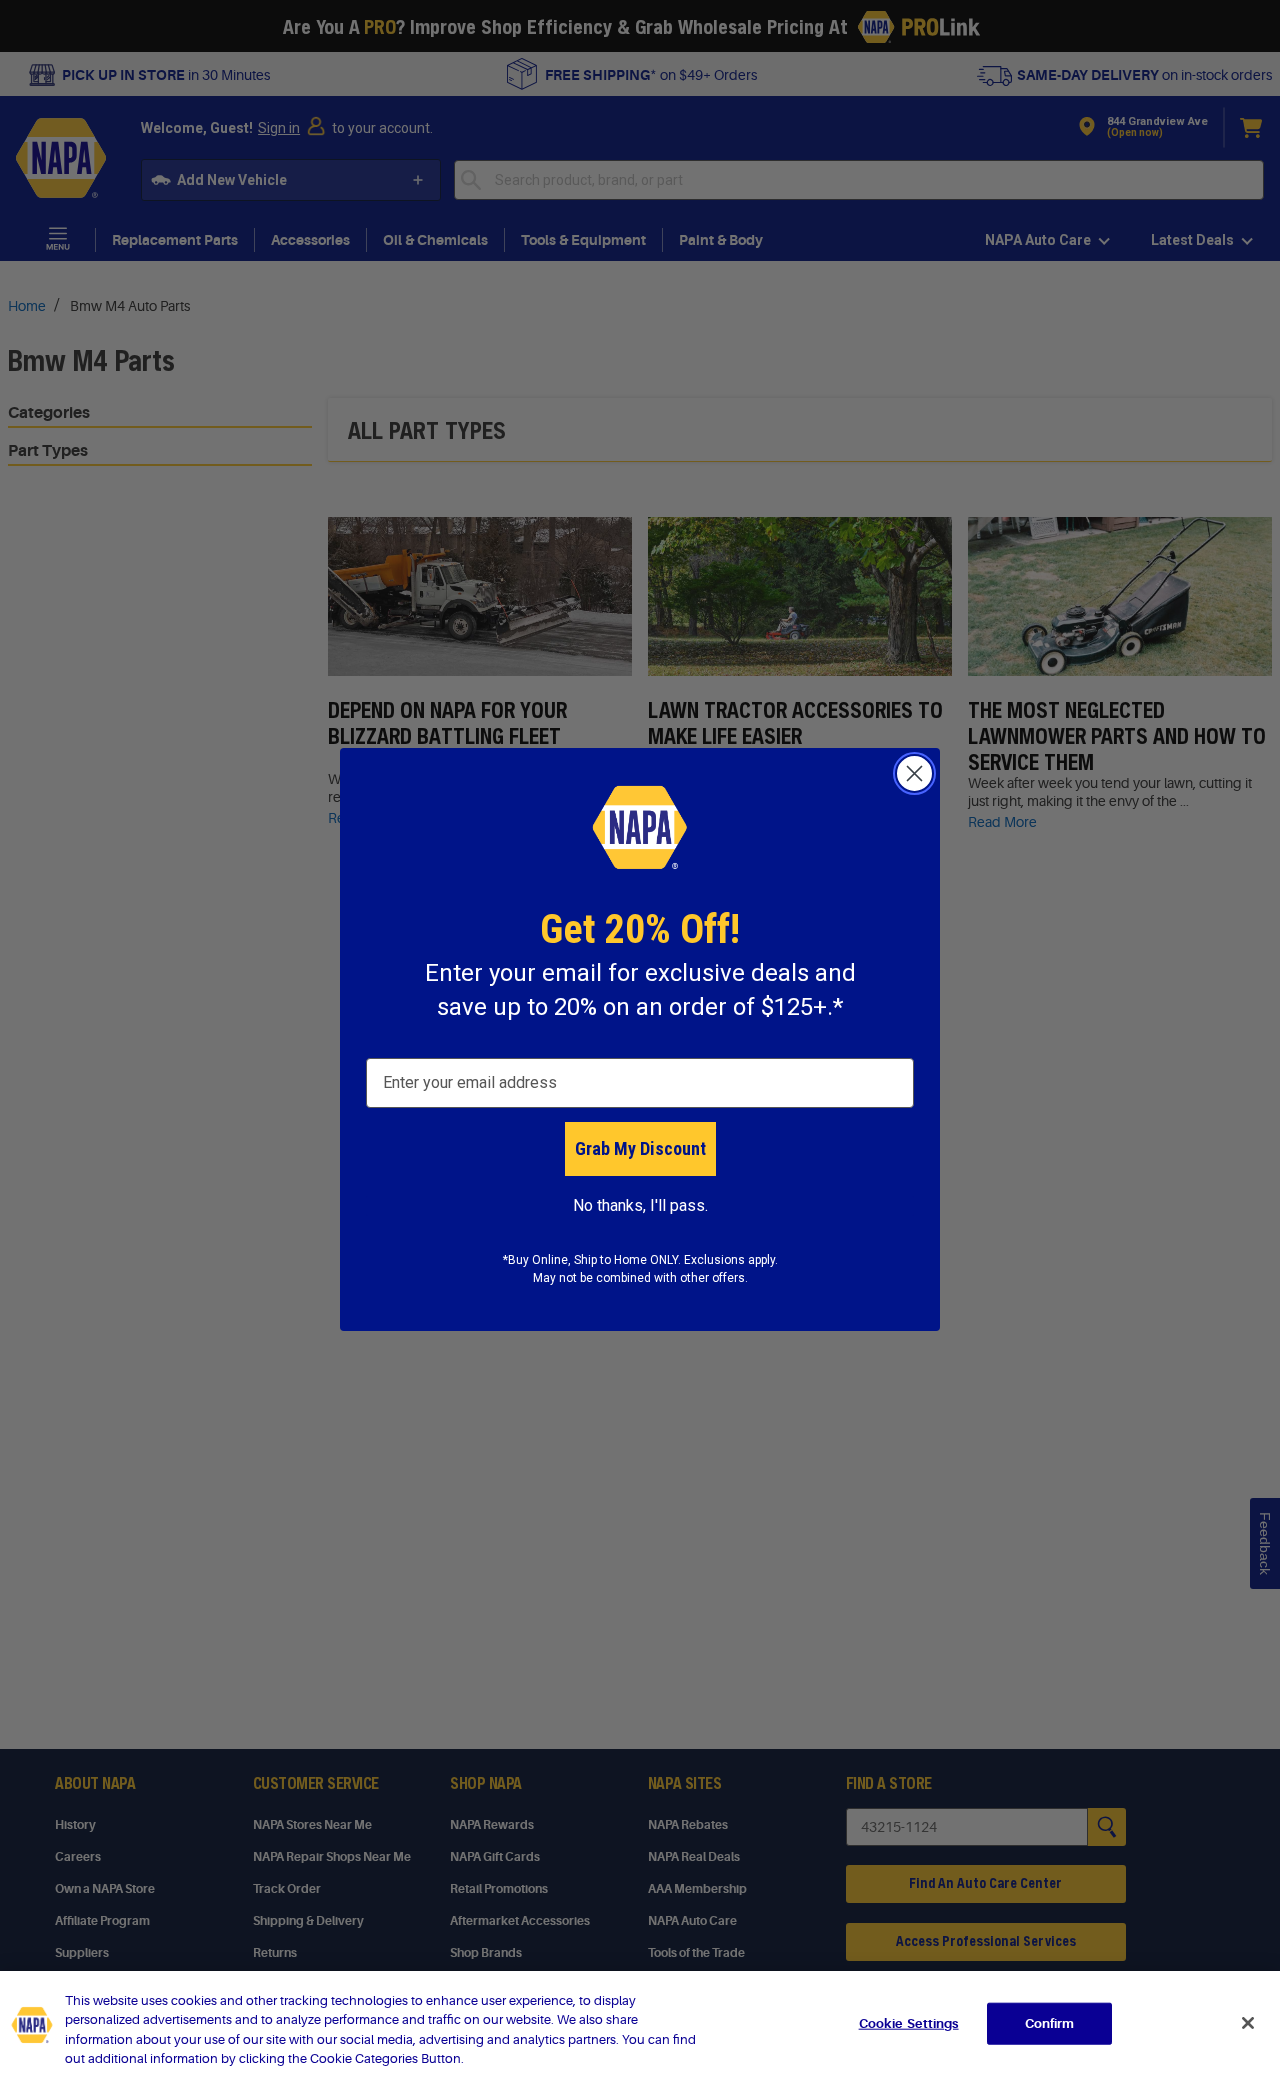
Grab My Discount (640, 1148)
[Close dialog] (914, 773)
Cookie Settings (909, 2023)
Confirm (1050, 2023)
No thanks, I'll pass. (640, 1205)
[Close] (1248, 2023)
